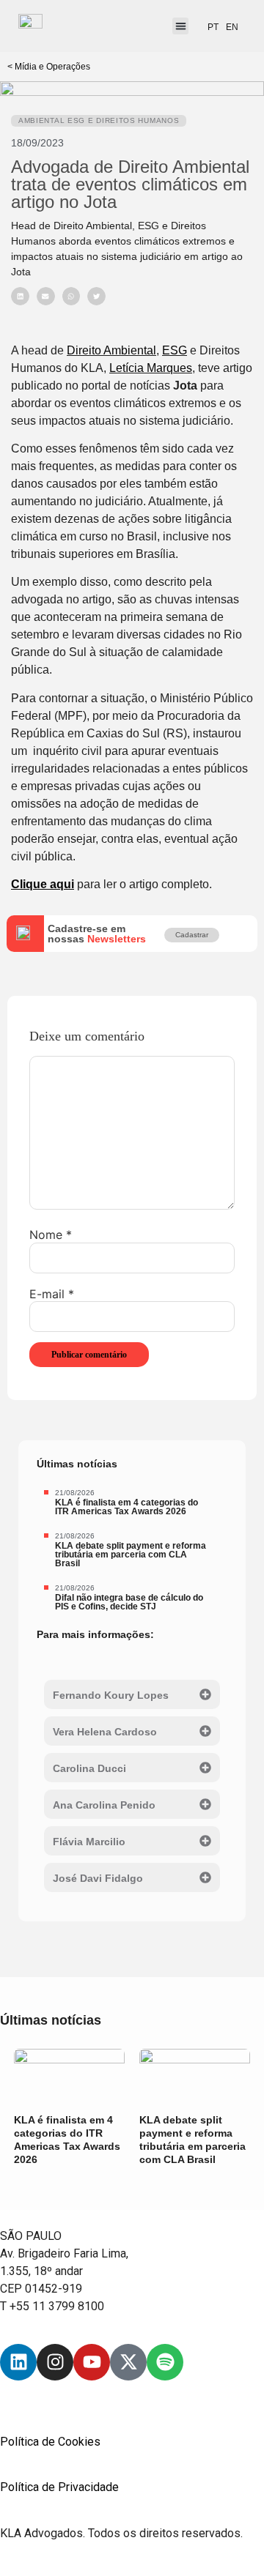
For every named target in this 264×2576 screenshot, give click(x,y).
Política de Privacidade (59, 2487)
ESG (175, 350)
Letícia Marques (151, 368)
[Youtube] (92, 2362)
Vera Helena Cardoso (105, 1732)
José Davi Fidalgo (98, 1878)
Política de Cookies (50, 2442)
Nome (51, 1235)
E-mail (52, 1294)
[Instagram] (55, 2362)
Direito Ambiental (111, 350)
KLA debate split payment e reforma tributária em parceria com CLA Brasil (131, 1555)
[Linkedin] (18, 2362)
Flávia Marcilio (89, 1842)
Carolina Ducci (89, 1768)
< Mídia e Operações (49, 67)
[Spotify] (165, 2362)
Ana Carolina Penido (104, 1805)
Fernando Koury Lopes (111, 1695)
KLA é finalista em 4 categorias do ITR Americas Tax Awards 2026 (126, 1507)
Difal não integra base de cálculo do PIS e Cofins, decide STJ (129, 1602)
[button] (181, 26)
